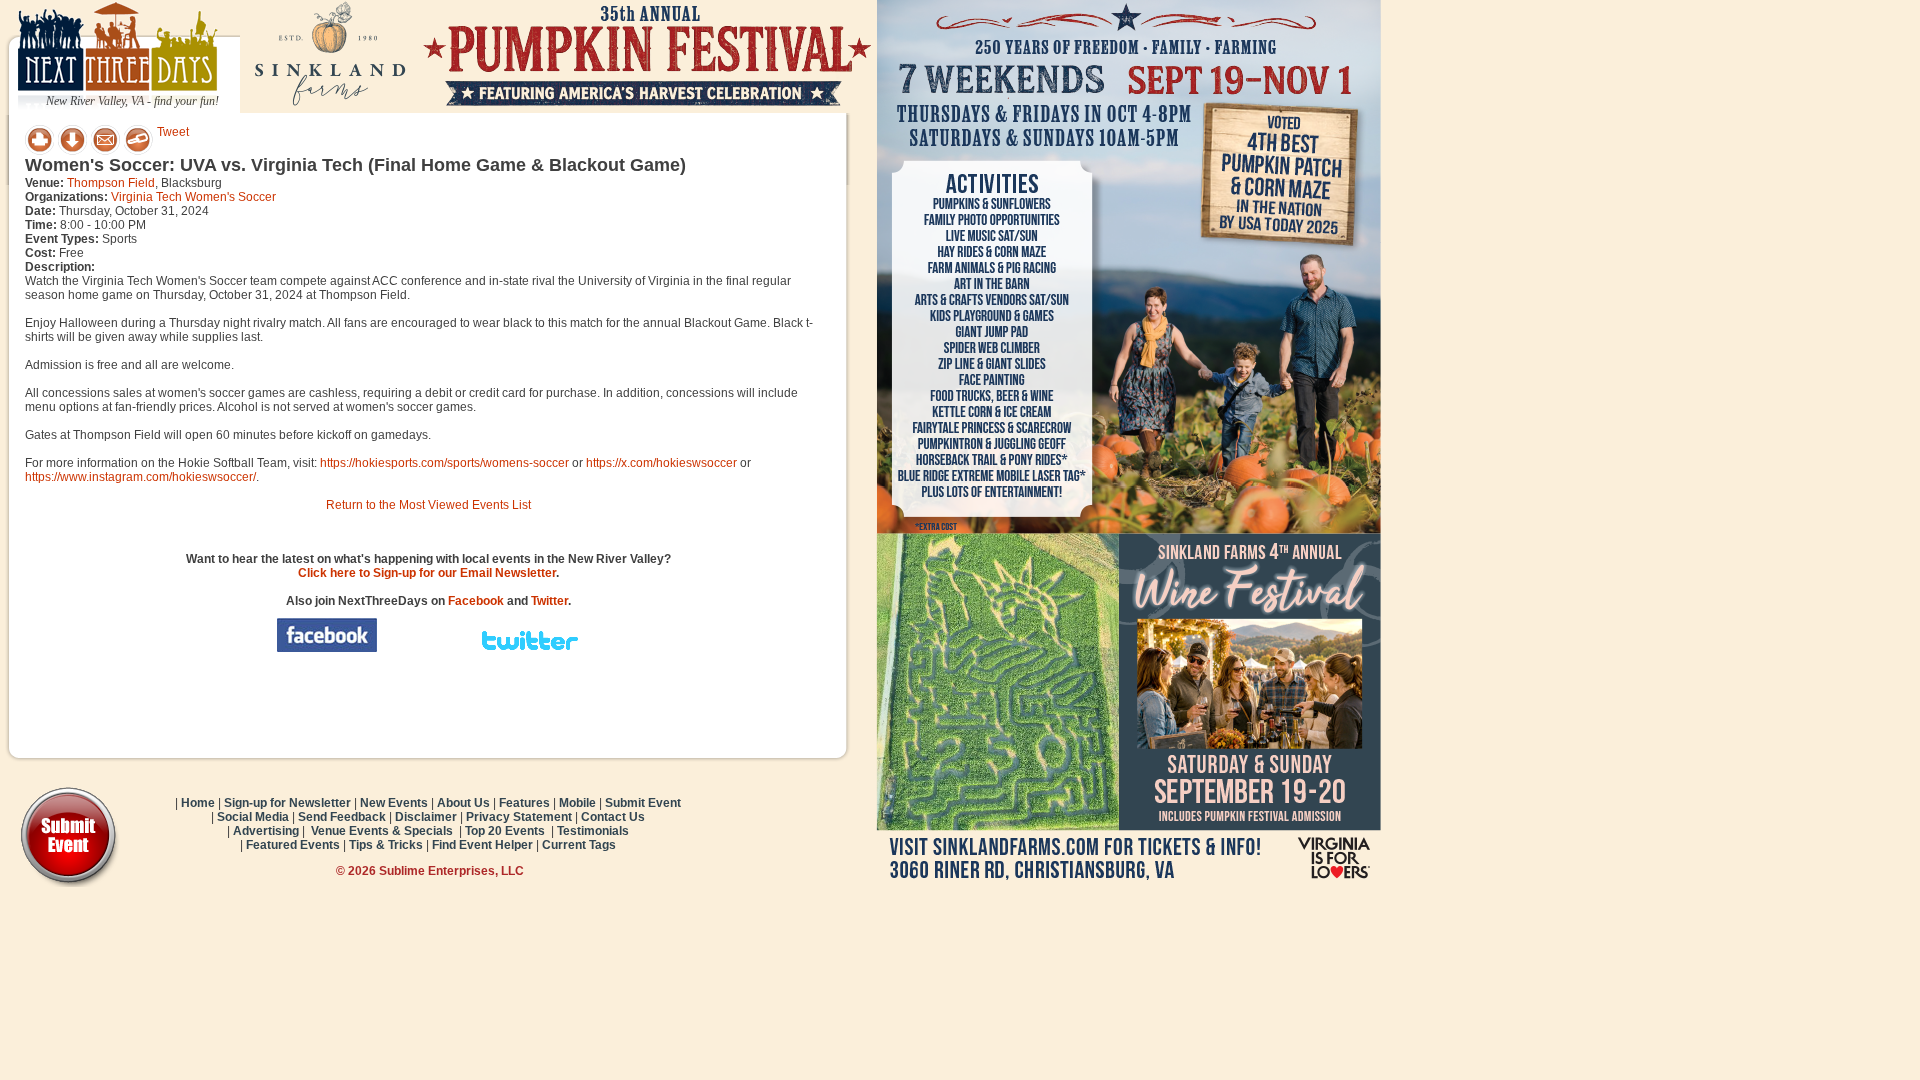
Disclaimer (426, 817)
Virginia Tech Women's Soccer (193, 197)
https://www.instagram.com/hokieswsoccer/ (140, 477)
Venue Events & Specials (382, 831)
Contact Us (613, 817)
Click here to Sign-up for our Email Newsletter (427, 573)
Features (524, 803)
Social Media (253, 817)
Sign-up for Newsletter (287, 803)
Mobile (577, 803)
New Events (394, 803)
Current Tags (579, 845)
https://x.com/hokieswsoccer (661, 463)
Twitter (549, 601)
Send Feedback (342, 817)
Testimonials (593, 831)
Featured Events (293, 845)
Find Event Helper (482, 845)
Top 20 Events (505, 831)
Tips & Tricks (386, 845)
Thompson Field (111, 183)
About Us (463, 803)
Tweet (173, 132)
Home (198, 803)
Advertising (266, 831)
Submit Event (643, 803)
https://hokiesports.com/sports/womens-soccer (444, 463)
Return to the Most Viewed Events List (428, 505)
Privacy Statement (519, 817)
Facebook (476, 601)
